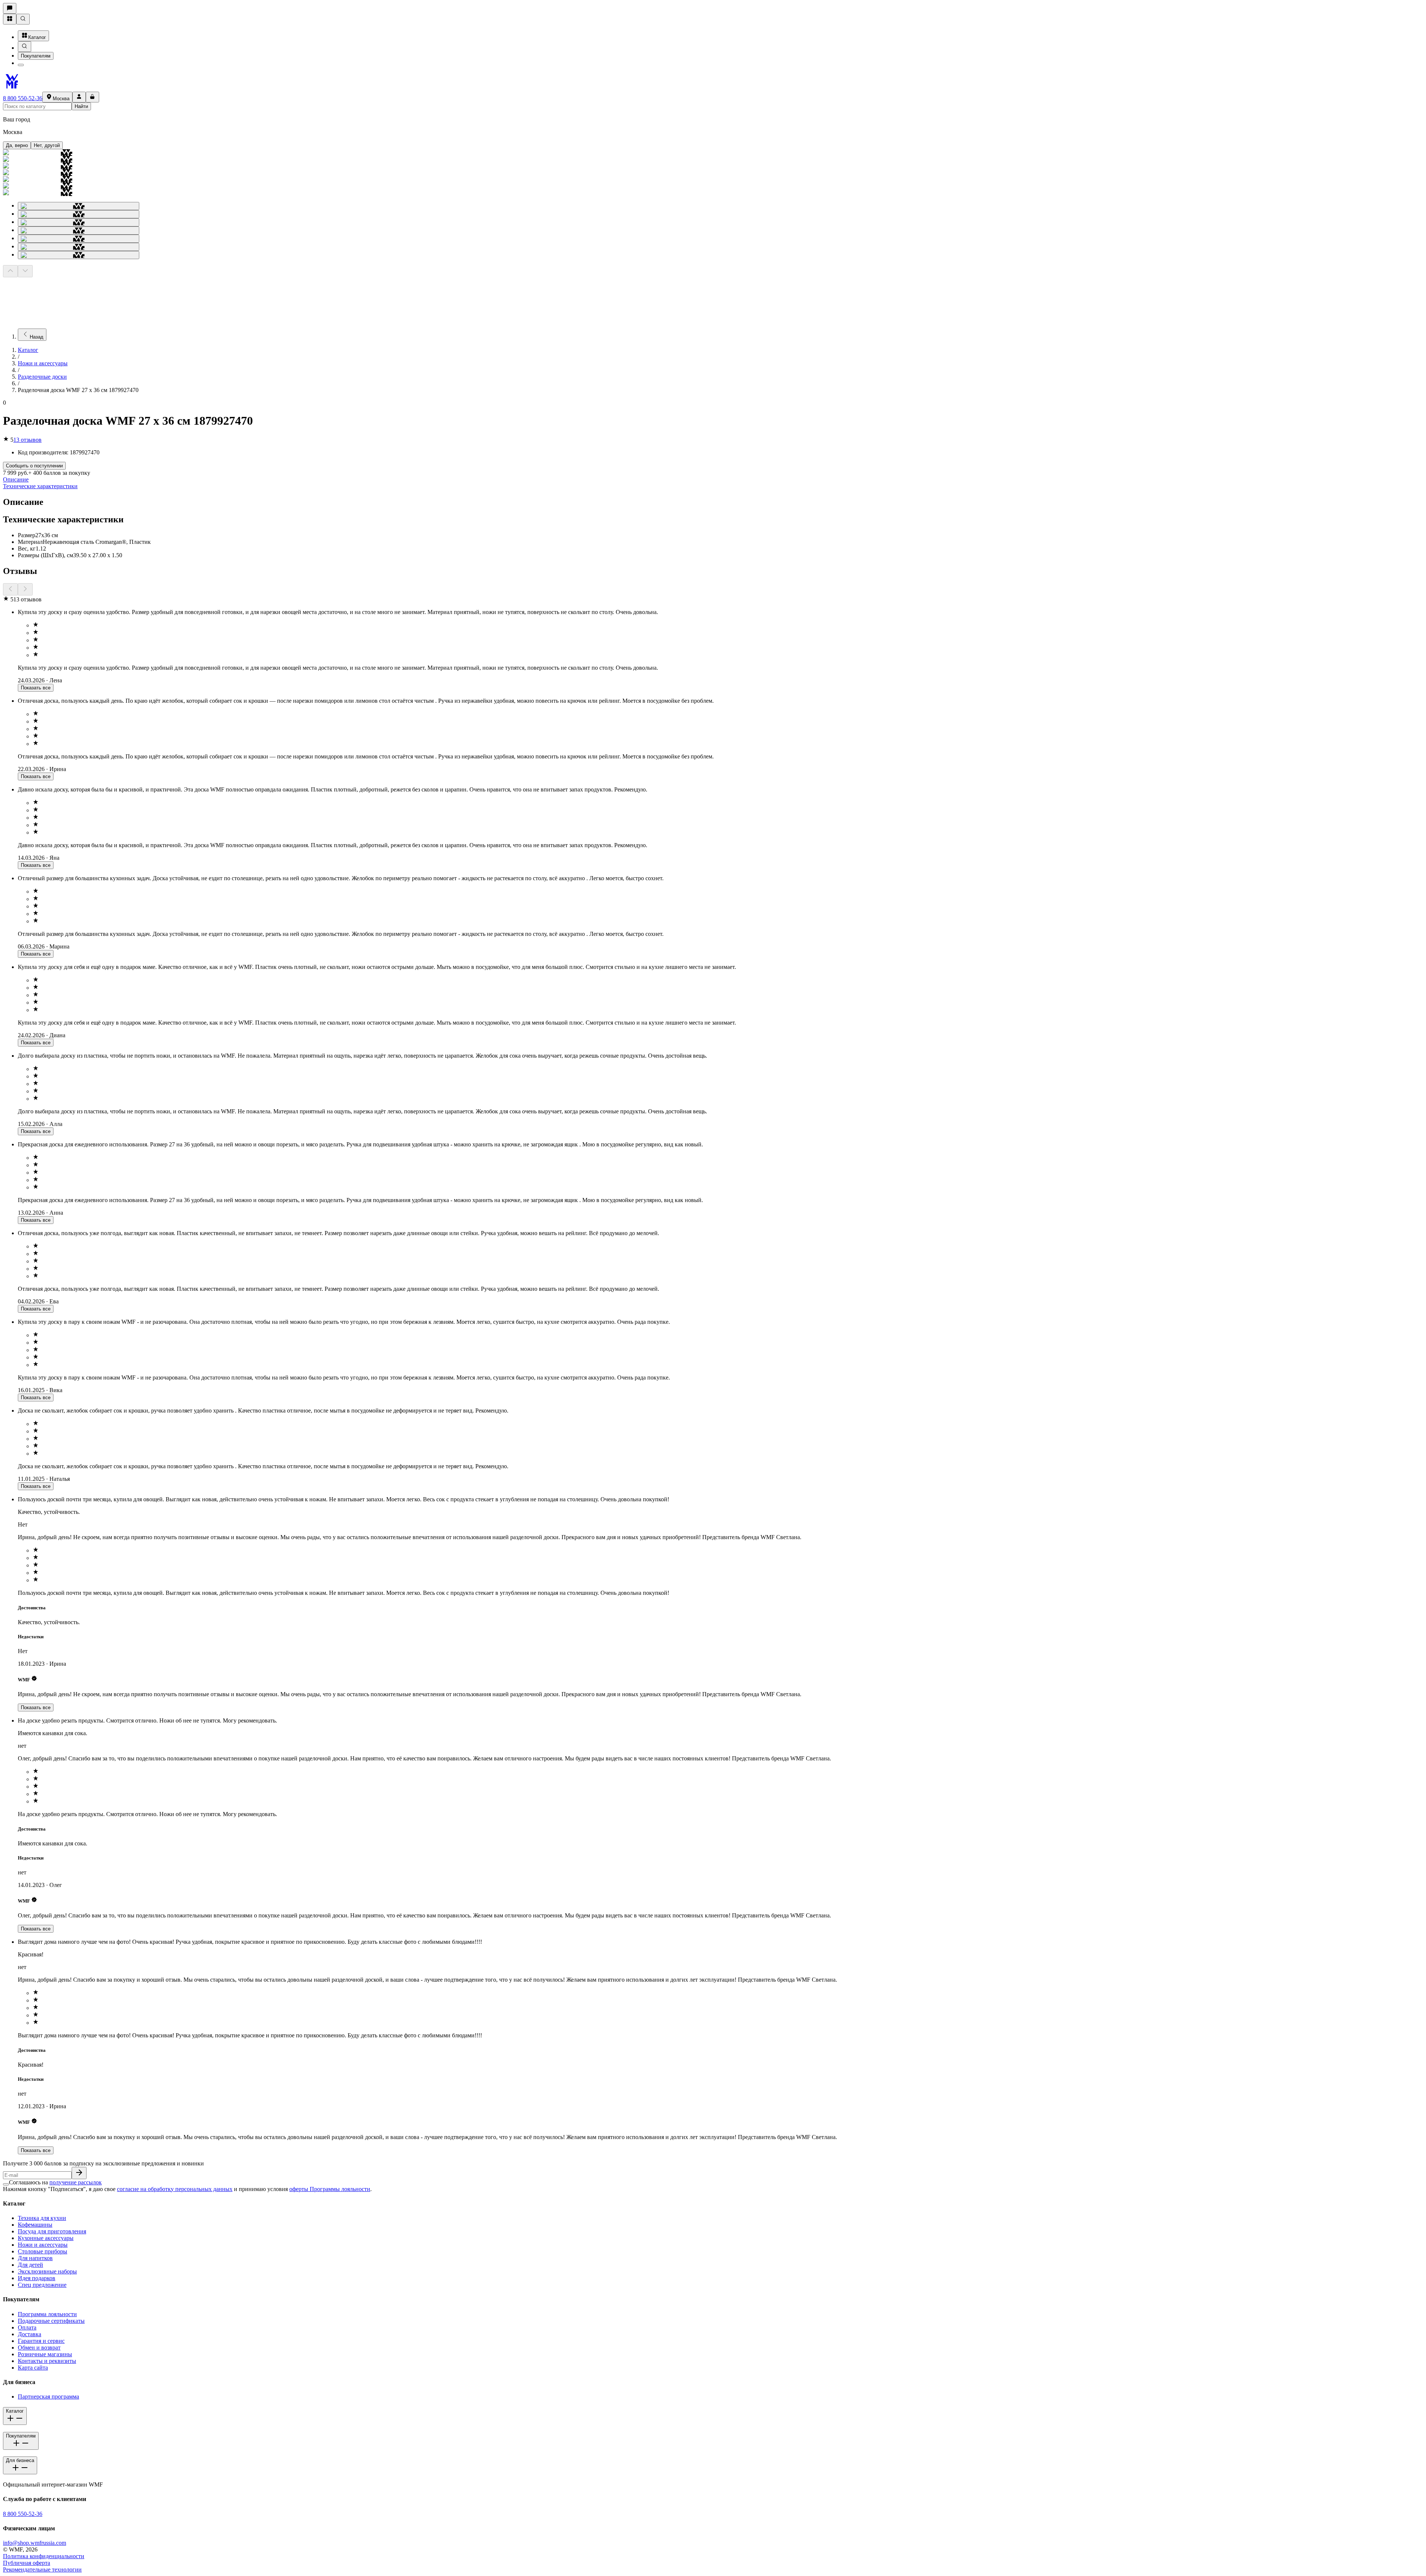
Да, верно (17, 145)
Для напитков (35, 2258)
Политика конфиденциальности (44, 2556)
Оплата (27, 2327)
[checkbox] (6, 2184)
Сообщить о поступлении (34, 466)
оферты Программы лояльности (330, 2189)
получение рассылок (76, 2182)
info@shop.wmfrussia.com (35, 2543)
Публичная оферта (27, 2563)
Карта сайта (33, 2368)
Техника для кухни (42, 2218)
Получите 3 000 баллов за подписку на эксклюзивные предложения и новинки (103, 2163)
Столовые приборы (43, 2251)
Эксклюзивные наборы (47, 2271)
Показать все (36, 688)
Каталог (37, 37)
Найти (81, 106)
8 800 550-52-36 (23, 98)
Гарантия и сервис (41, 2341)
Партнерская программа (48, 2397)
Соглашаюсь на (55, 2182)
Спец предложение (42, 2285)
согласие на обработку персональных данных (175, 2189)
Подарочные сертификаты (51, 2321)
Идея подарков (37, 2278)
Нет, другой (47, 145)
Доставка (30, 2334)
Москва (61, 99)
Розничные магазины (45, 2354)
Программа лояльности (47, 2314)
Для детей (30, 2265)
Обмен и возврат (39, 2348)
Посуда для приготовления (52, 2231)
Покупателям (36, 56)
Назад (37, 337)
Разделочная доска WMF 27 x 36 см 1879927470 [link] (78, 390)
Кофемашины (35, 2225)
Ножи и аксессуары (43, 363)
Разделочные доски (42, 377)
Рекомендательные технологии (42, 2570)
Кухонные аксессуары (46, 2238)
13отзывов (27, 440)
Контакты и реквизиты (47, 2361)
